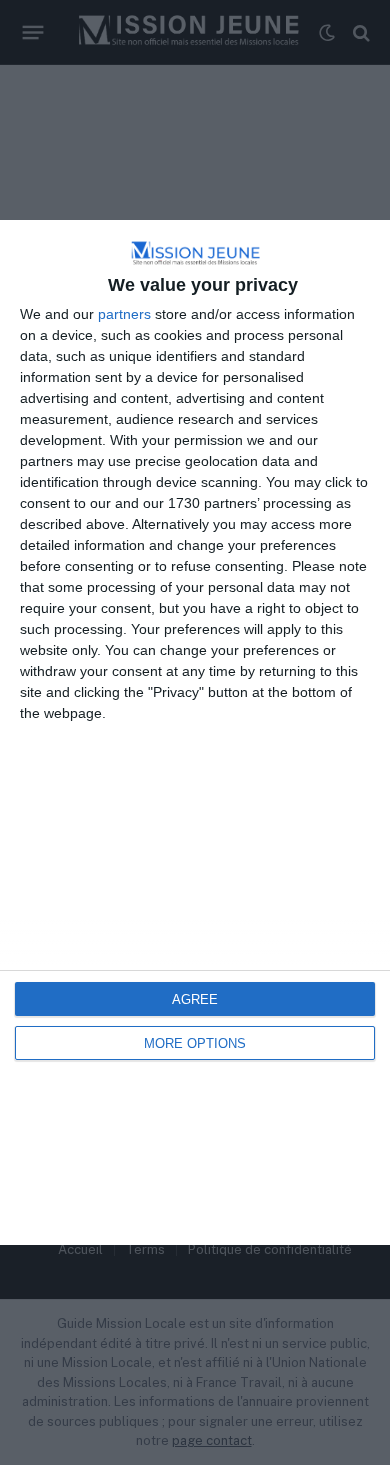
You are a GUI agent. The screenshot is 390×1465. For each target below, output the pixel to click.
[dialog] (195, 733)
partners (124, 314)
